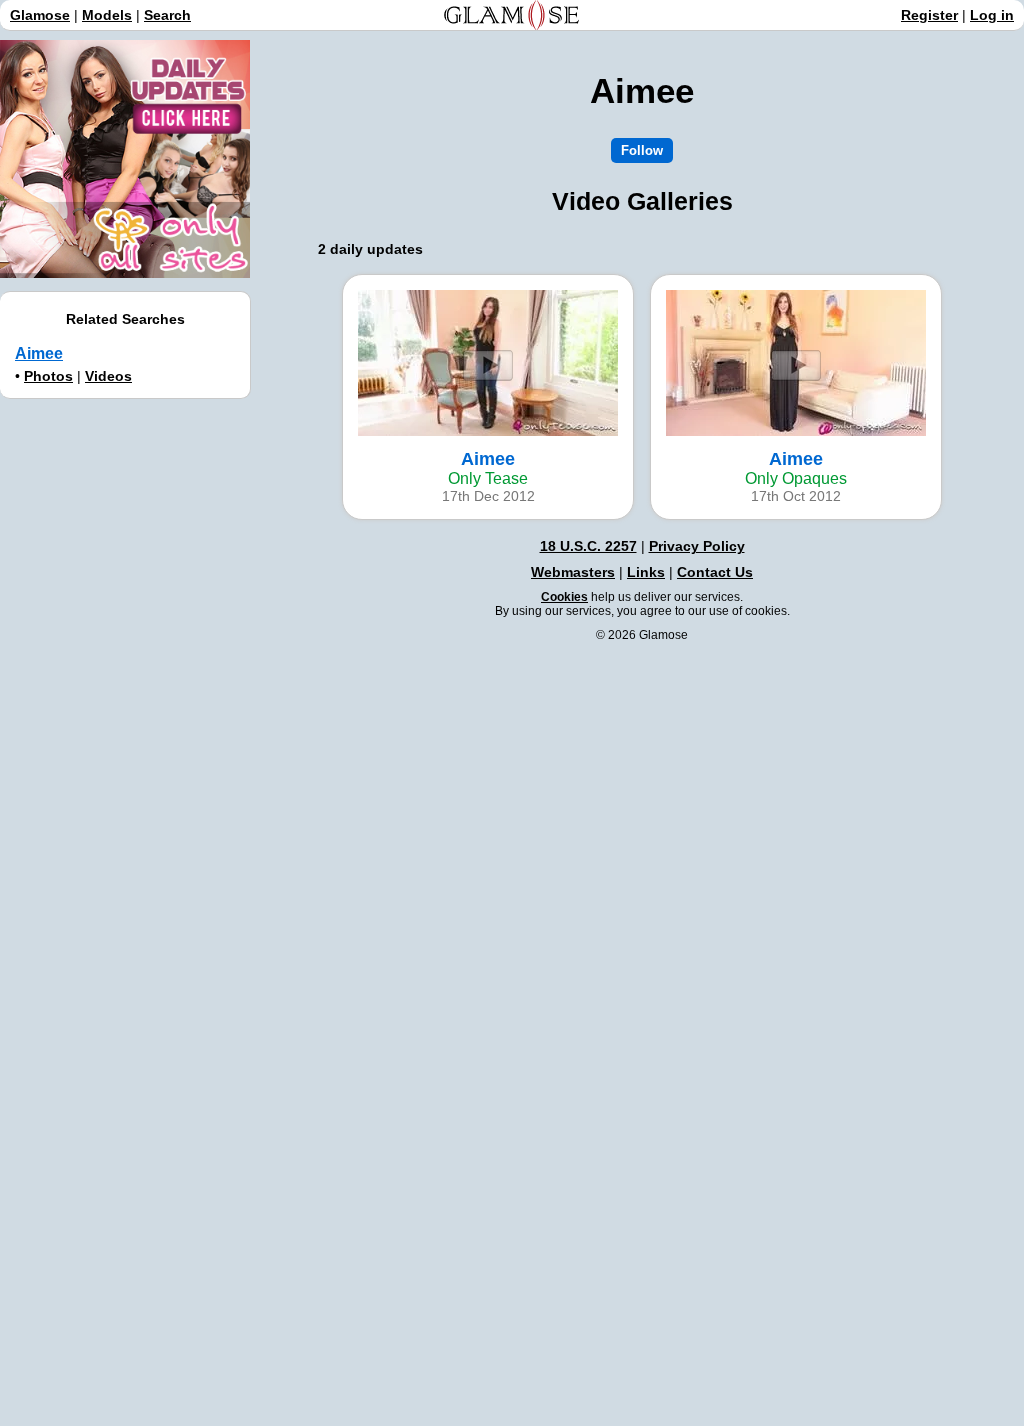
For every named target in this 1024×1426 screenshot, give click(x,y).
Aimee (39, 353)
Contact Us (715, 572)
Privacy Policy (697, 546)
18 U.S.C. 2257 (588, 546)
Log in (992, 15)
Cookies (564, 597)
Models (107, 15)
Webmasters (573, 572)
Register (929, 15)
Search (167, 15)
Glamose (40, 15)
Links (646, 572)
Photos (48, 376)
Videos (108, 376)
